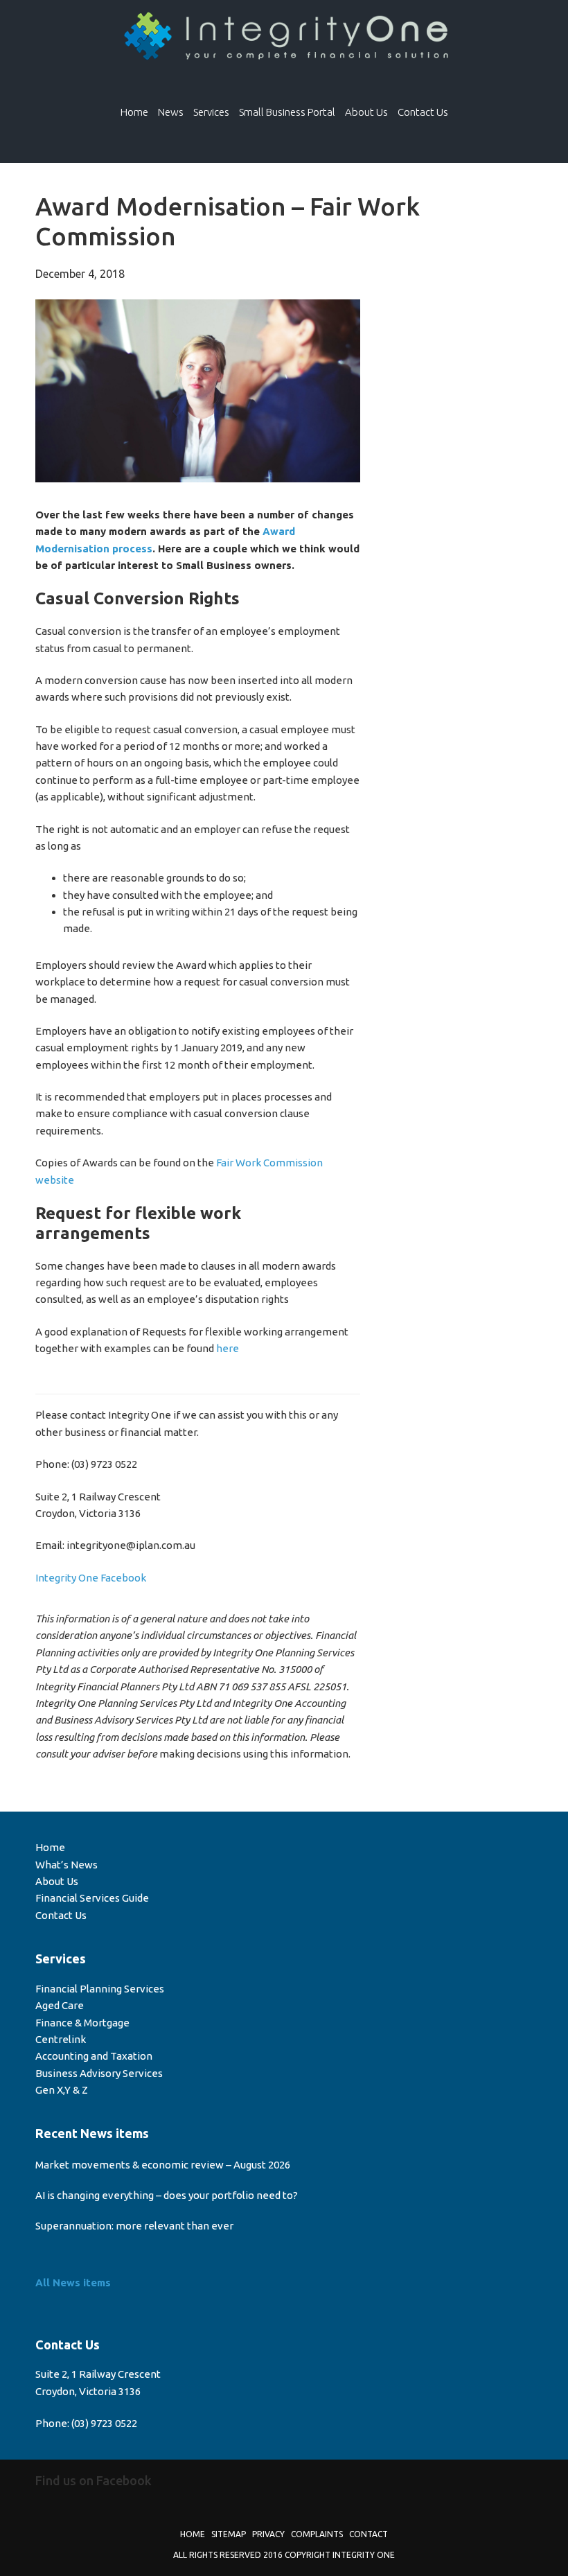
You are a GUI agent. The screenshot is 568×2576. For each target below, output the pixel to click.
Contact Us (61, 1915)
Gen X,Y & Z (62, 2090)
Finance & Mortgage (82, 2023)
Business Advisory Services (99, 2073)
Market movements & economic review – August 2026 (163, 2165)
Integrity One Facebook (91, 1578)
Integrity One (284, 37)
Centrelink (61, 2039)
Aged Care (60, 2005)
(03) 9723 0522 (104, 2423)
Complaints (317, 2534)
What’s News (66, 1865)
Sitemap (229, 2534)
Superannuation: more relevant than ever (134, 2226)
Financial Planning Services (100, 1989)
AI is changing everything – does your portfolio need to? (167, 2195)
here (228, 1348)
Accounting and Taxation (94, 2056)
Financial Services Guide (92, 1898)
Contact (369, 2534)
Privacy (268, 2534)
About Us (57, 1881)
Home (50, 1847)
